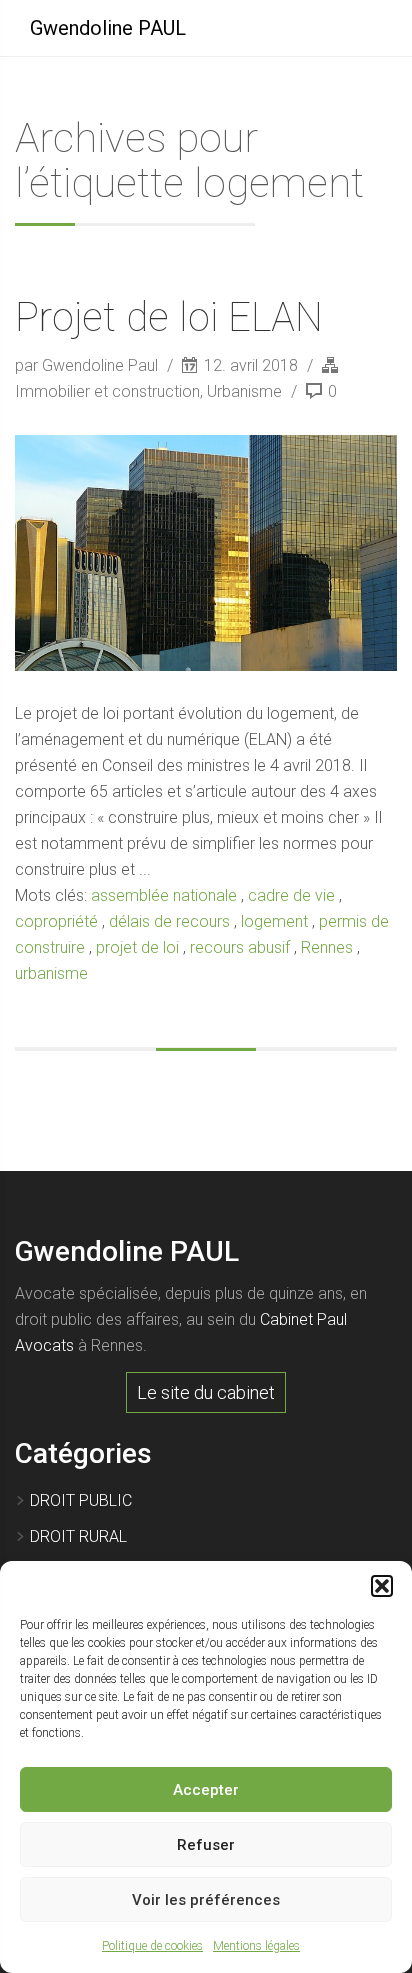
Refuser (206, 1845)
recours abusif (240, 947)
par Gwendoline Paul (88, 365)
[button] (382, 1586)
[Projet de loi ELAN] (206, 553)
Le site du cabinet (206, 1392)
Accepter (206, 1790)
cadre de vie (291, 895)
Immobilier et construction (107, 391)
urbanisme (51, 973)
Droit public (81, 1500)
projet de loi (137, 947)
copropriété (56, 921)
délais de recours (169, 921)
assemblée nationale (164, 895)
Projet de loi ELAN (169, 317)
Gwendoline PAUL (108, 28)
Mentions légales (256, 1946)
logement (274, 921)
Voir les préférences (206, 1900)
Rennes (327, 947)
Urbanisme (244, 391)
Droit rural (78, 1536)
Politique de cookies (152, 1946)
